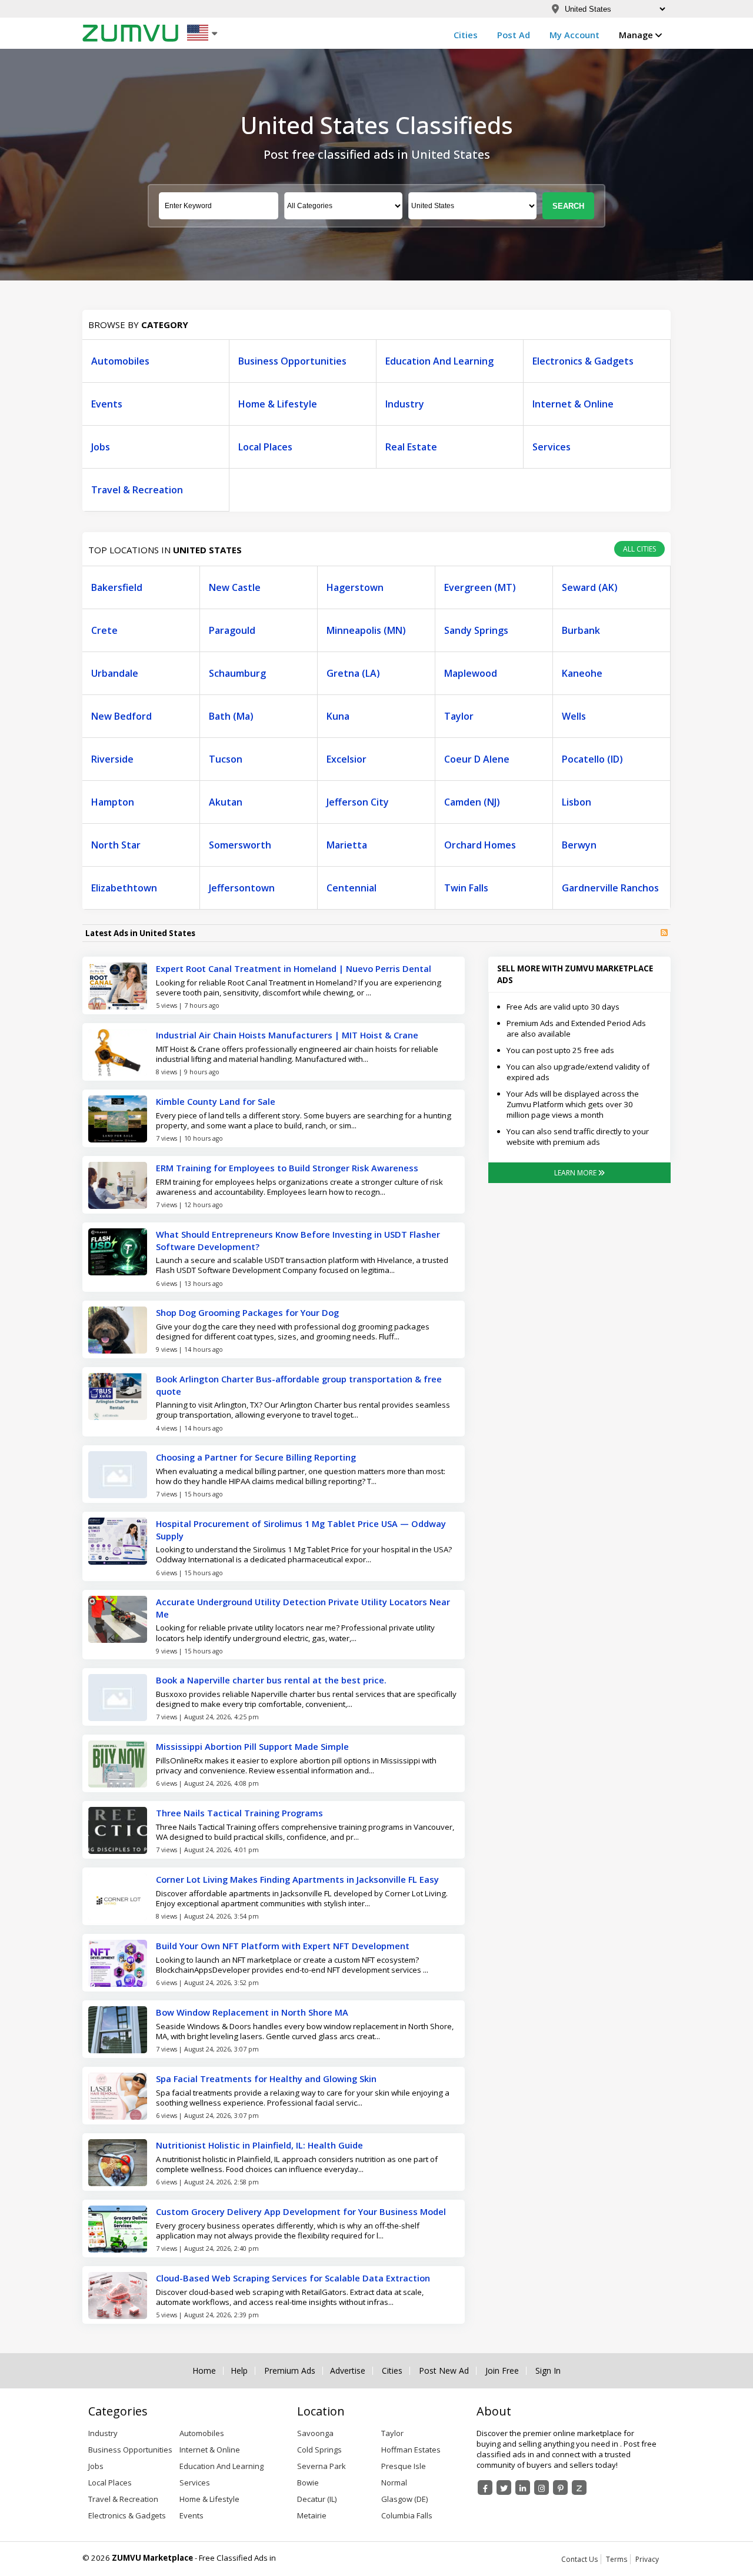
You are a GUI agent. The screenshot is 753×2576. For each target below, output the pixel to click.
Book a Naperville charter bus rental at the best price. (271, 1680)
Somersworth (240, 845)
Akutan (226, 802)
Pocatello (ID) (592, 759)
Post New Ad (444, 2371)
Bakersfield (117, 587)
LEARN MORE (576, 1173)
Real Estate (411, 447)
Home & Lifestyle (278, 404)
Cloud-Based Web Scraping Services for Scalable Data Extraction (293, 2278)
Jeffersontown (242, 888)
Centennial (351, 888)
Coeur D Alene (477, 759)
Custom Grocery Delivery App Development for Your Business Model (301, 2211)
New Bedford (121, 716)
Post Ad (514, 35)
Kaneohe (582, 673)
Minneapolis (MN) (366, 630)
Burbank (581, 630)
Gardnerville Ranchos (610, 888)
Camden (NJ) (472, 802)
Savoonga (315, 2433)
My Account (574, 35)
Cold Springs (319, 2450)
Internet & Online (573, 404)
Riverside (112, 759)
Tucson (226, 759)
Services (552, 447)
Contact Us (579, 2559)
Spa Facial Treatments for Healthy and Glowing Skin (266, 2079)
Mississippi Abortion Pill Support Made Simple (252, 1746)
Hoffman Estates (411, 2450)
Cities (466, 35)
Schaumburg (237, 673)
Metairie (312, 2515)
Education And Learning (439, 361)
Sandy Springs (476, 630)
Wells (574, 716)
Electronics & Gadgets (583, 361)
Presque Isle (404, 2466)
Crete (104, 630)
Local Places (265, 447)
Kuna (338, 716)
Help (239, 2371)
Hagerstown (355, 587)
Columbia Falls (407, 2515)
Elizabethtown (124, 888)
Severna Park (321, 2466)
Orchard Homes (480, 845)
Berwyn (579, 845)
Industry (405, 404)
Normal (394, 2483)
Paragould (232, 630)
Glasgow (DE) (404, 2499)
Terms (617, 2559)
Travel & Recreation (137, 490)
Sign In (548, 2371)
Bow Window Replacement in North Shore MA (252, 2012)
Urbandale (115, 673)
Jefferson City (358, 802)
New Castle (235, 587)
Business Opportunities (292, 361)
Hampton (113, 802)
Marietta (347, 845)
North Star (116, 845)
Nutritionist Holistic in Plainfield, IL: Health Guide (259, 2145)
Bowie (308, 2483)
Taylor (459, 716)
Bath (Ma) (231, 716)
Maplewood (471, 673)
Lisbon (577, 802)
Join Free (502, 2371)
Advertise (348, 2371)
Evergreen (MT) (480, 587)
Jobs (101, 447)
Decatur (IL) (317, 2499)
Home (204, 2371)
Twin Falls (466, 888)
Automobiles (120, 361)
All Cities (639, 549)
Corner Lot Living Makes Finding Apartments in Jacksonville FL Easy (297, 1879)
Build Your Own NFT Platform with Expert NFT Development (283, 1946)
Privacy (647, 2559)
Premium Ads (290, 2371)
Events (107, 404)
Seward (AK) (590, 587)
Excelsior (346, 759)
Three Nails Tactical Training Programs (239, 1813)
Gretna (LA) (353, 673)
